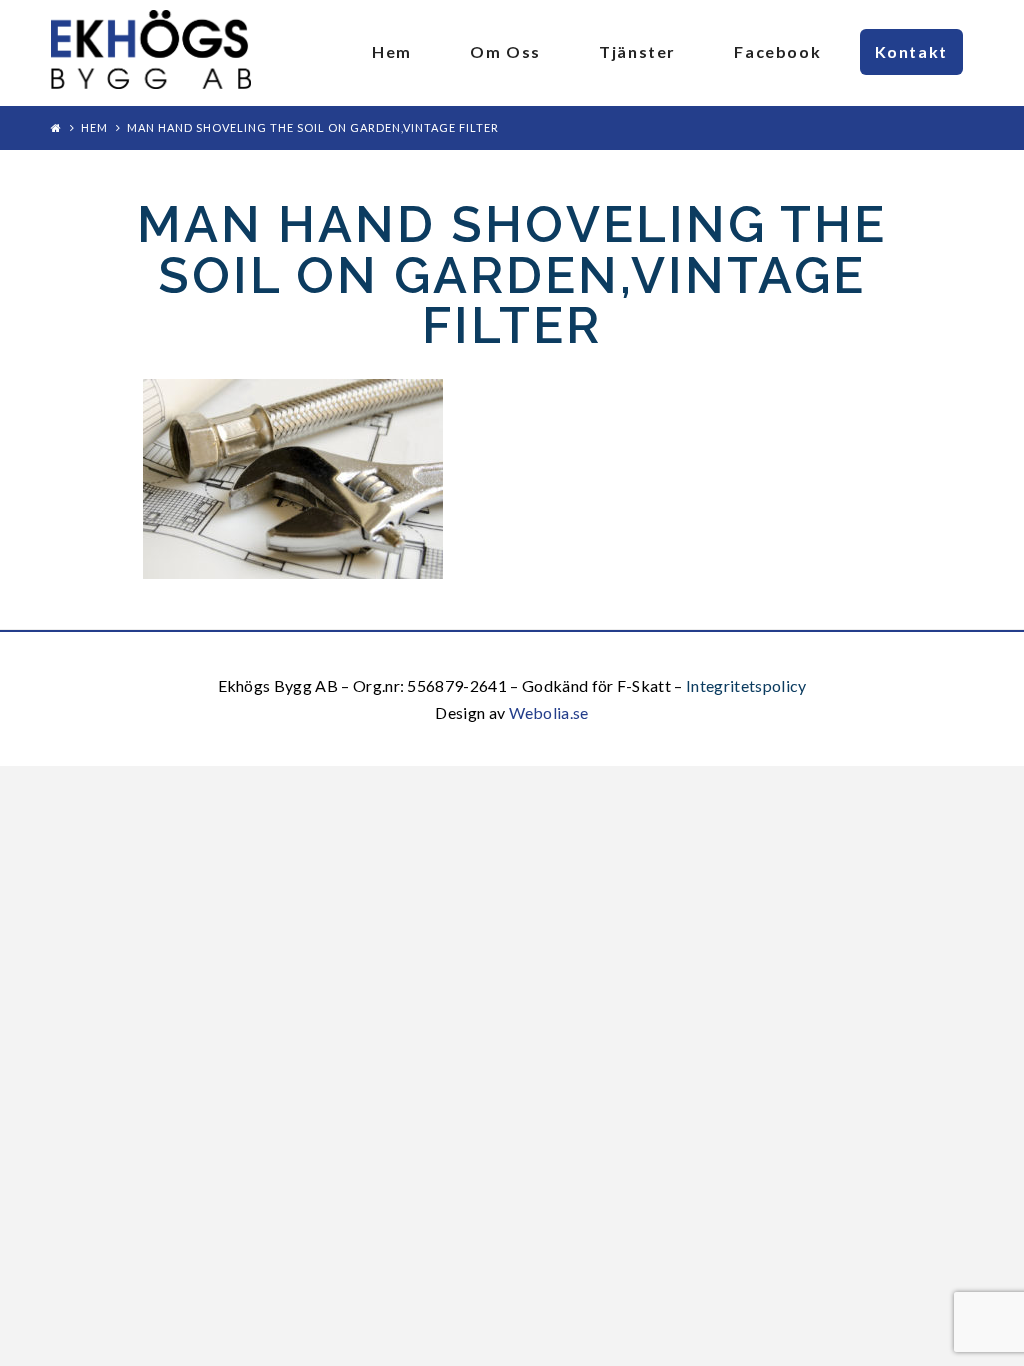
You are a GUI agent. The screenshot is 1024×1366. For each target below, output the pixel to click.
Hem (94, 127)
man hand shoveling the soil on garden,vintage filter (313, 127)
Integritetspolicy (746, 685)
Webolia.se (549, 712)
